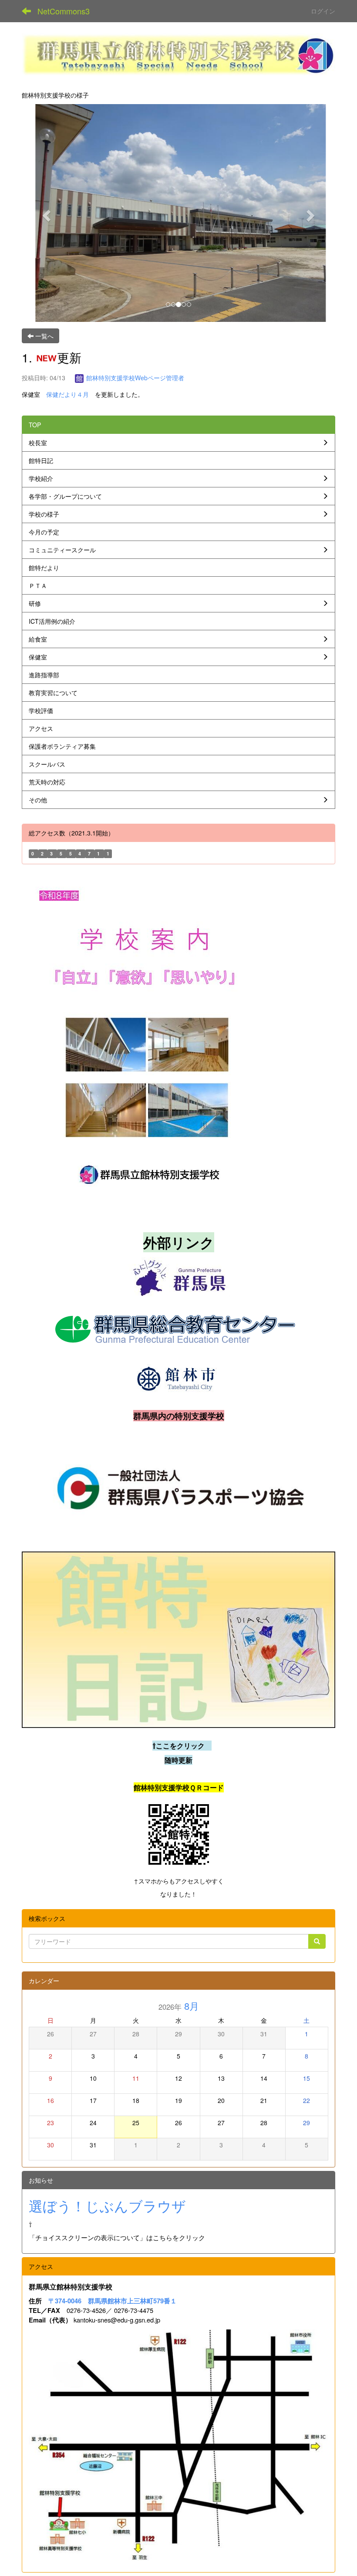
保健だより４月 (71, 394)
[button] (45, 213)
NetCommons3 (64, 11)
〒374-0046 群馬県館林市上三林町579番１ (113, 2301)
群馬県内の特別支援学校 (179, 1416)
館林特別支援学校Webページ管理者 (134, 378)
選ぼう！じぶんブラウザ (107, 2205)
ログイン (323, 11)
